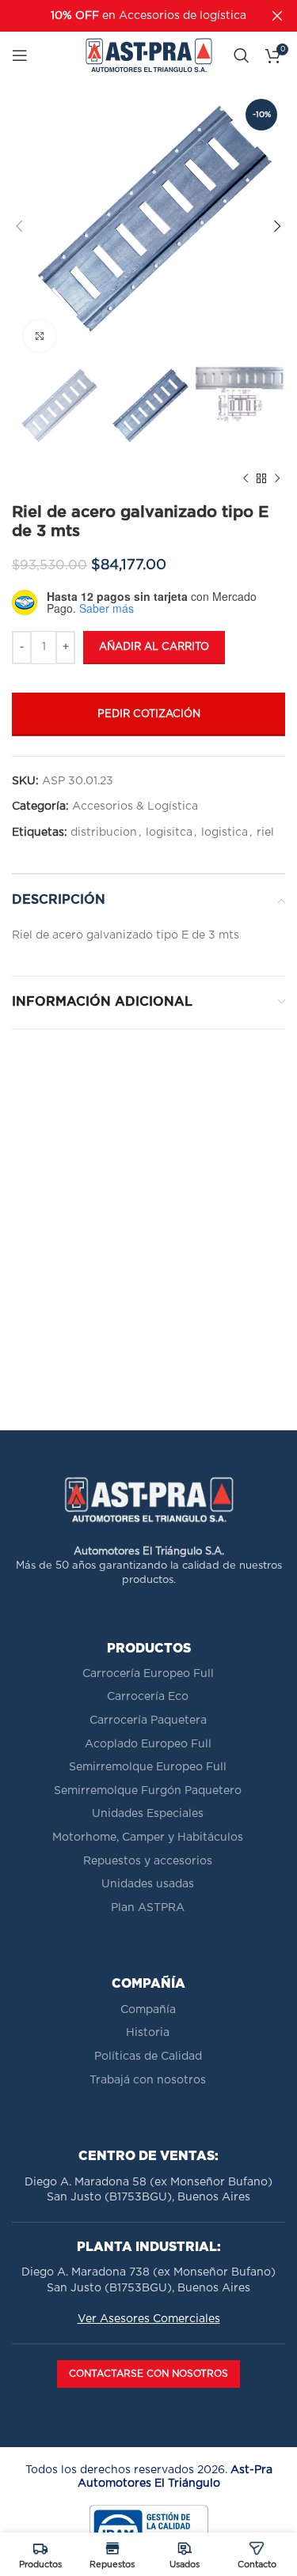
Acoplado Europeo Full (148, 1744)
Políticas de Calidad (148, 2057)
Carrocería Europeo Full (148, 1674)
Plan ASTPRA (148, 1908)
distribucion (104, 833)
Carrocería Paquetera (148, 1720)
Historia (148, 2033)
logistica (225, 833)
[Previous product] (246, 479)
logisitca (169, 833)
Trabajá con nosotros (148, 2080)
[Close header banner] (277, 16)
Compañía (148, 2010)
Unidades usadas (148, 1884)
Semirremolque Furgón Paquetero (148, 1791)
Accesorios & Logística (135, 806)
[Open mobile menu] (20, 55)
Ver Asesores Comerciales (149, 2319)
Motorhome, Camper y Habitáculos (148, 1838)
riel (265, 833)
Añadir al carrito (154, 647)
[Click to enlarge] (40, 336)
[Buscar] (242, 55)
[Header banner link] (125, 16)
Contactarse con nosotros (148, 2374)
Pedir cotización (149, 714)
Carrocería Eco (148, 1697)
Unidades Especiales (148, 1814)
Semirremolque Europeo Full (148, 1767)
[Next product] (277, 479)
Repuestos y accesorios (148, 1861)
